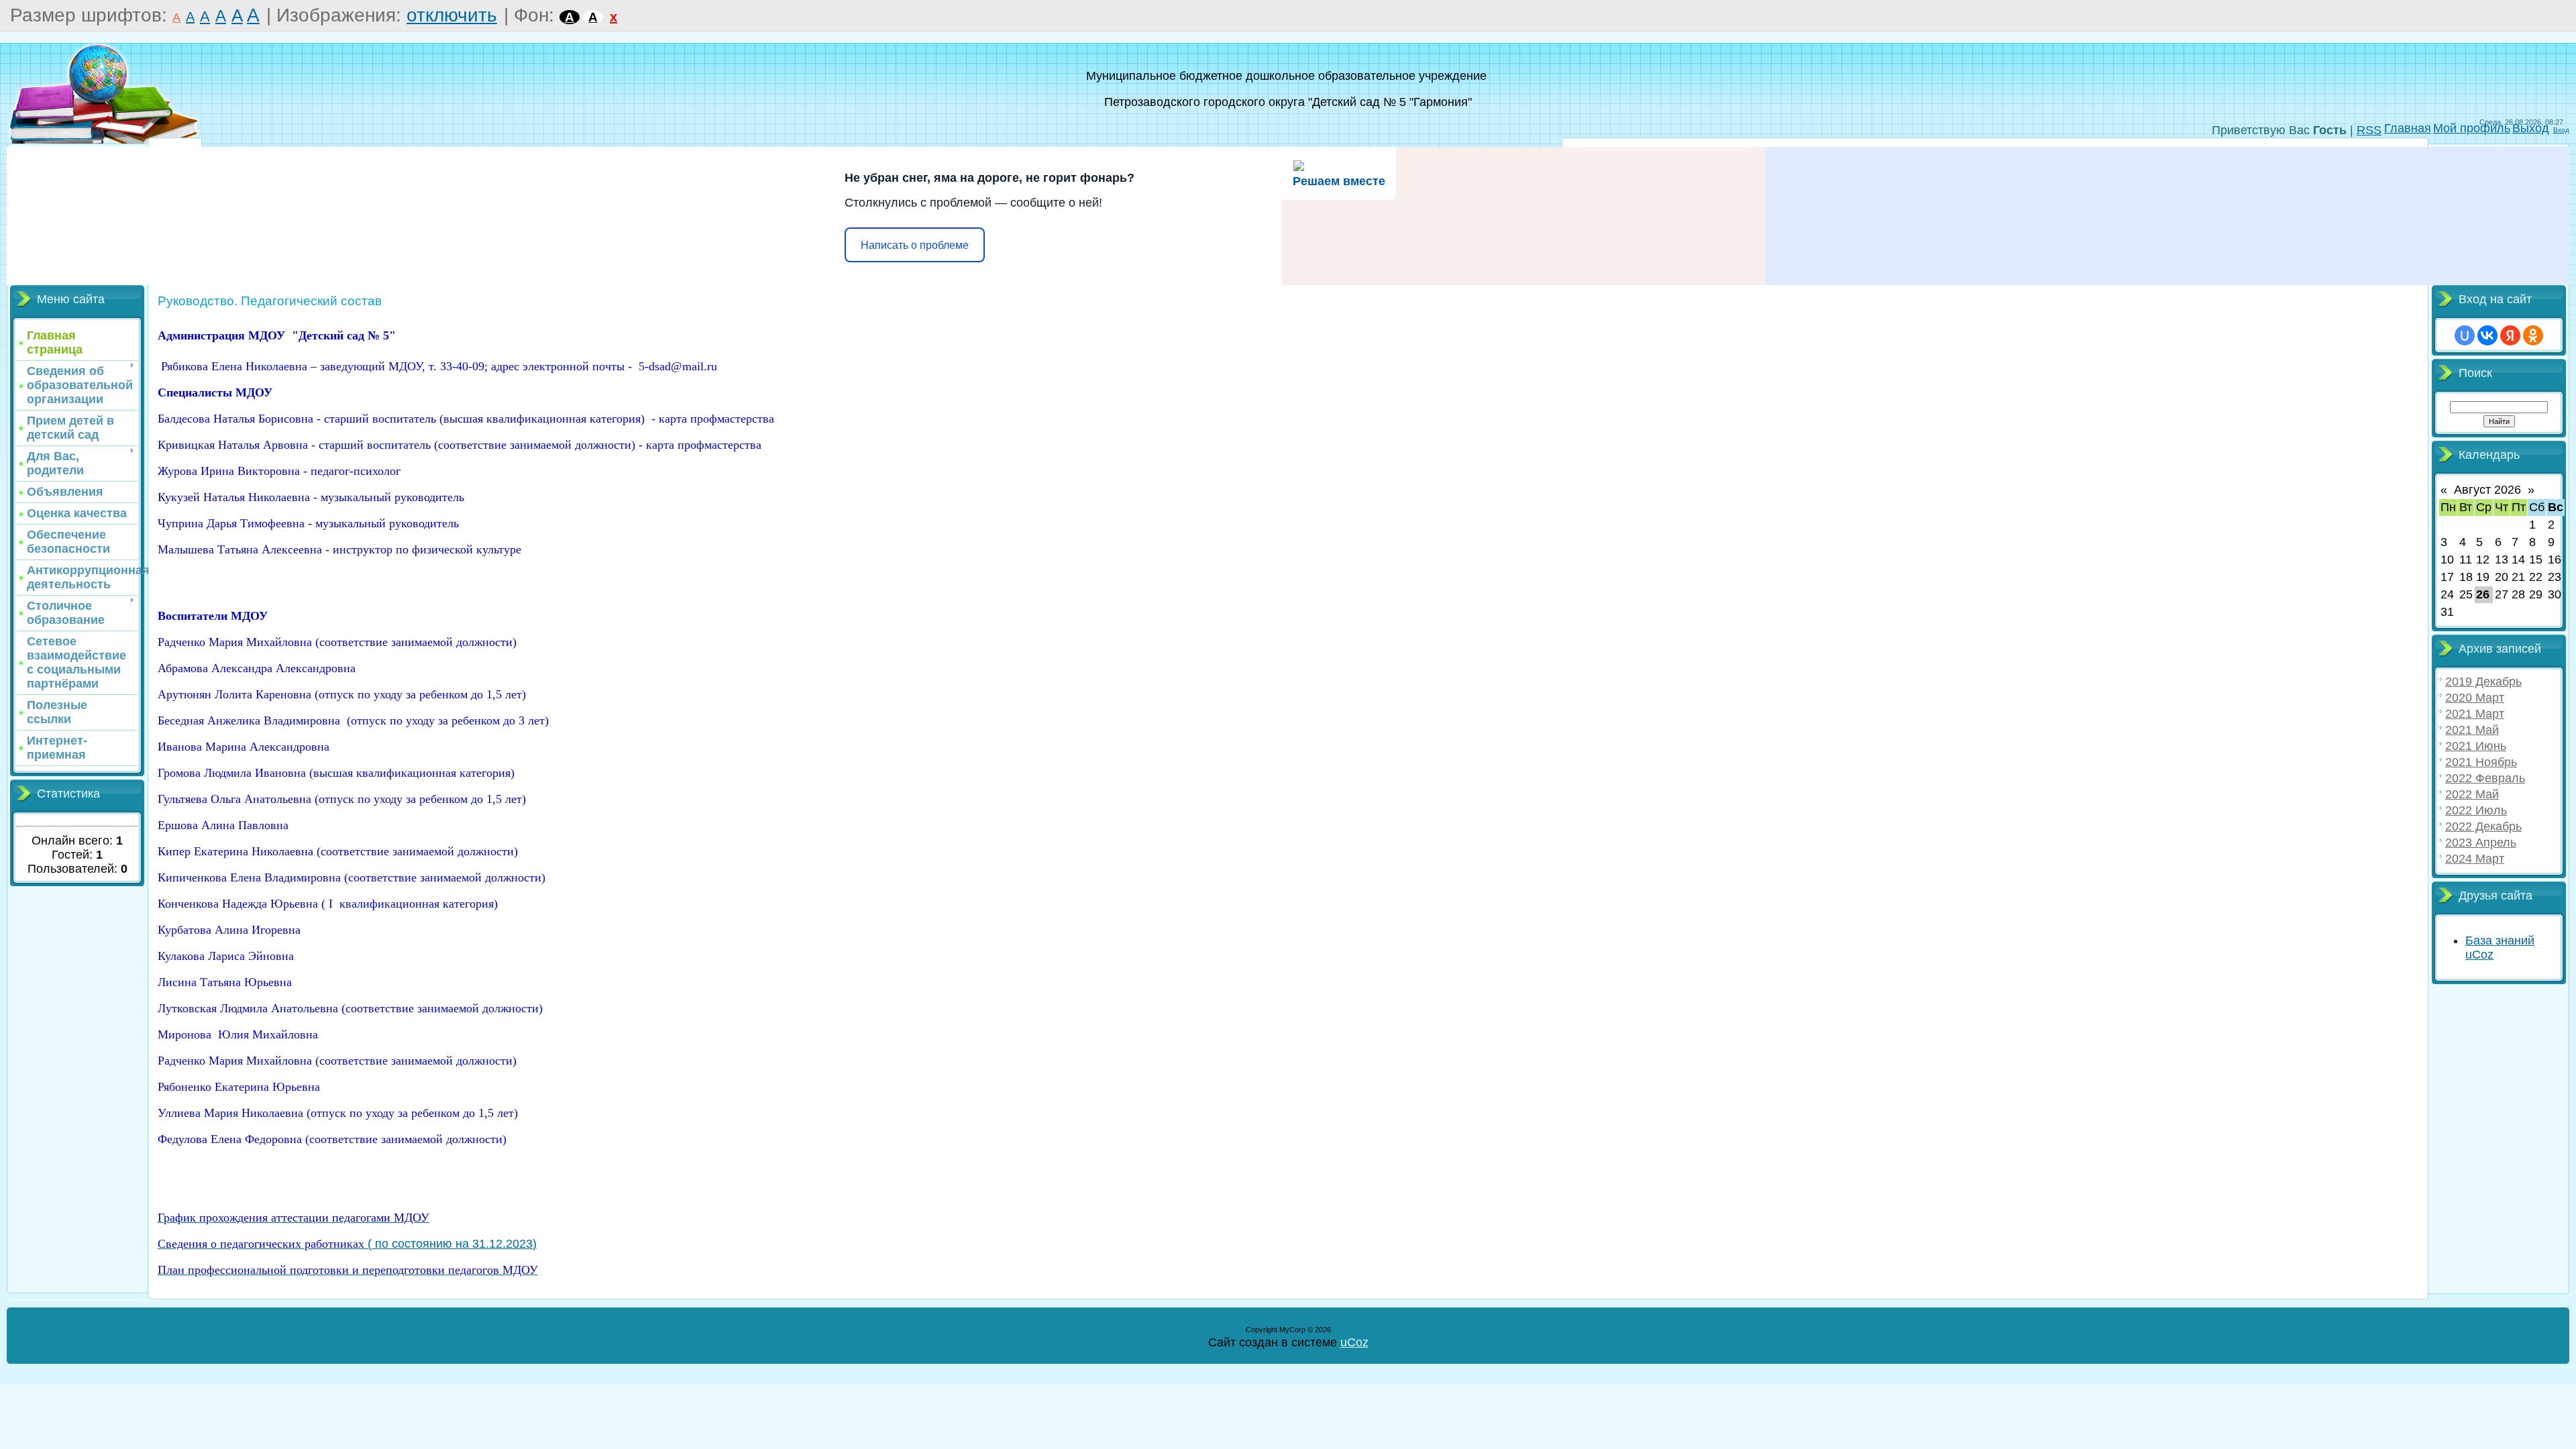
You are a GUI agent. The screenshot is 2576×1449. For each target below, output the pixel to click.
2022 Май (2472, 794)
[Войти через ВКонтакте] (2487, 335)
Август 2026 (2487, 490)
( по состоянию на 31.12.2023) (347, 1244)
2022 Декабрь (2483, 826)
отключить (452, 15)
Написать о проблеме (915, 245)
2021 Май (2472, 730)
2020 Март (2475, 698)
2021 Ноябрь (2481, 762)
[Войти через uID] (2465, 335)
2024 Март (2475, 859)
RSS (2369, 130)
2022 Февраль (2485, 778)
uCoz (1354, 1342)
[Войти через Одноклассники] (2533, 335)
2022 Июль (2476, 810)
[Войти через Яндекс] (2510, 335)
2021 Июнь (2476, 746)
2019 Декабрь (2483, 682)
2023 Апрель (2481, 843)
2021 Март (2475, 714)
